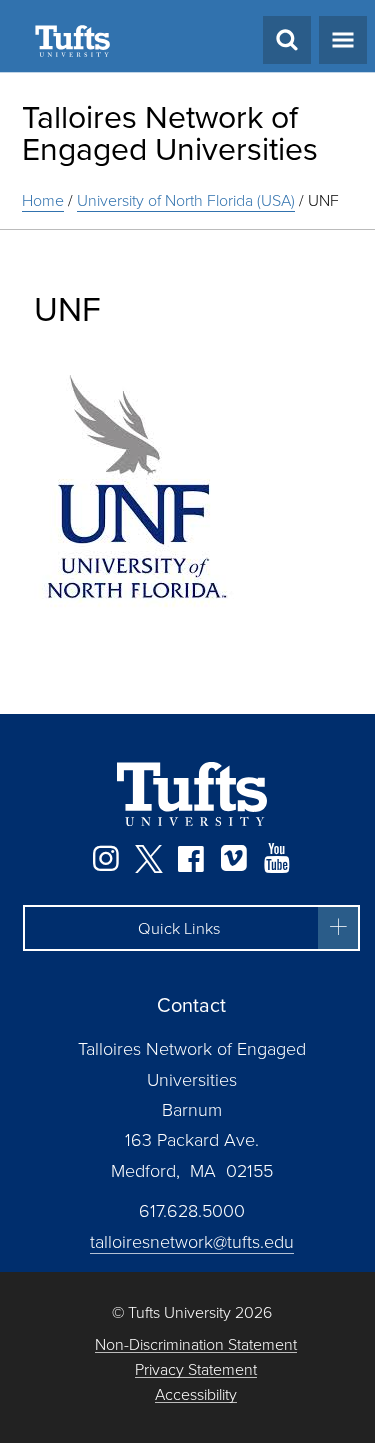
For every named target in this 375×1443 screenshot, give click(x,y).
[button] (191, 928)
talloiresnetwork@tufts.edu (192, 1241)
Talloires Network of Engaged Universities (170, 131)
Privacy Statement (196, 1369)
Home (43, 200)
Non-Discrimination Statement (196, 1344)
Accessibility (196, 1394)
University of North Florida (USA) (186, 200)
